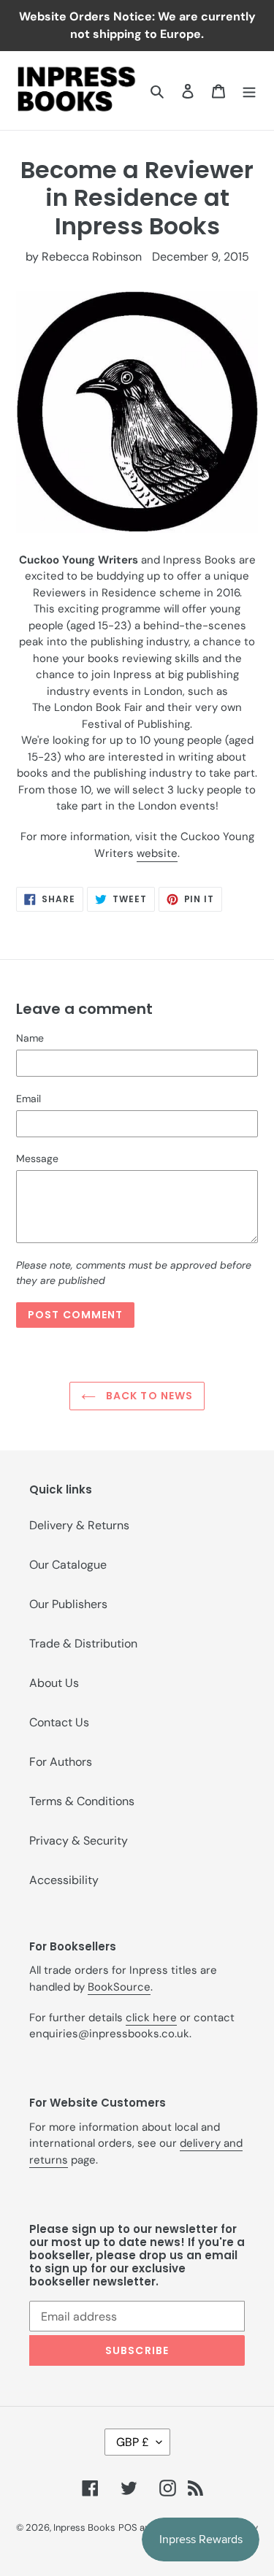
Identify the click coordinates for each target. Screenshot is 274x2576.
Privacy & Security (79, 1841)
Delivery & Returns (79, 1525)
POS (128, 2527)
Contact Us (59, 1722)
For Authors (61, 1762)
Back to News (148, 1396)
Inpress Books (84, 2527)
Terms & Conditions (82, 1801)
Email (28, 1099)
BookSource (119, 1987)
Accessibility (64, 1880)
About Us (54, 1683)
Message (37, 1158)
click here (151, 2018)
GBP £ (133, 2442)
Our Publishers (68, 1604)
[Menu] (249, 91)
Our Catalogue (68, 1565)
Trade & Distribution (83, 1643)
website (157, 853)
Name (30, 1038)
